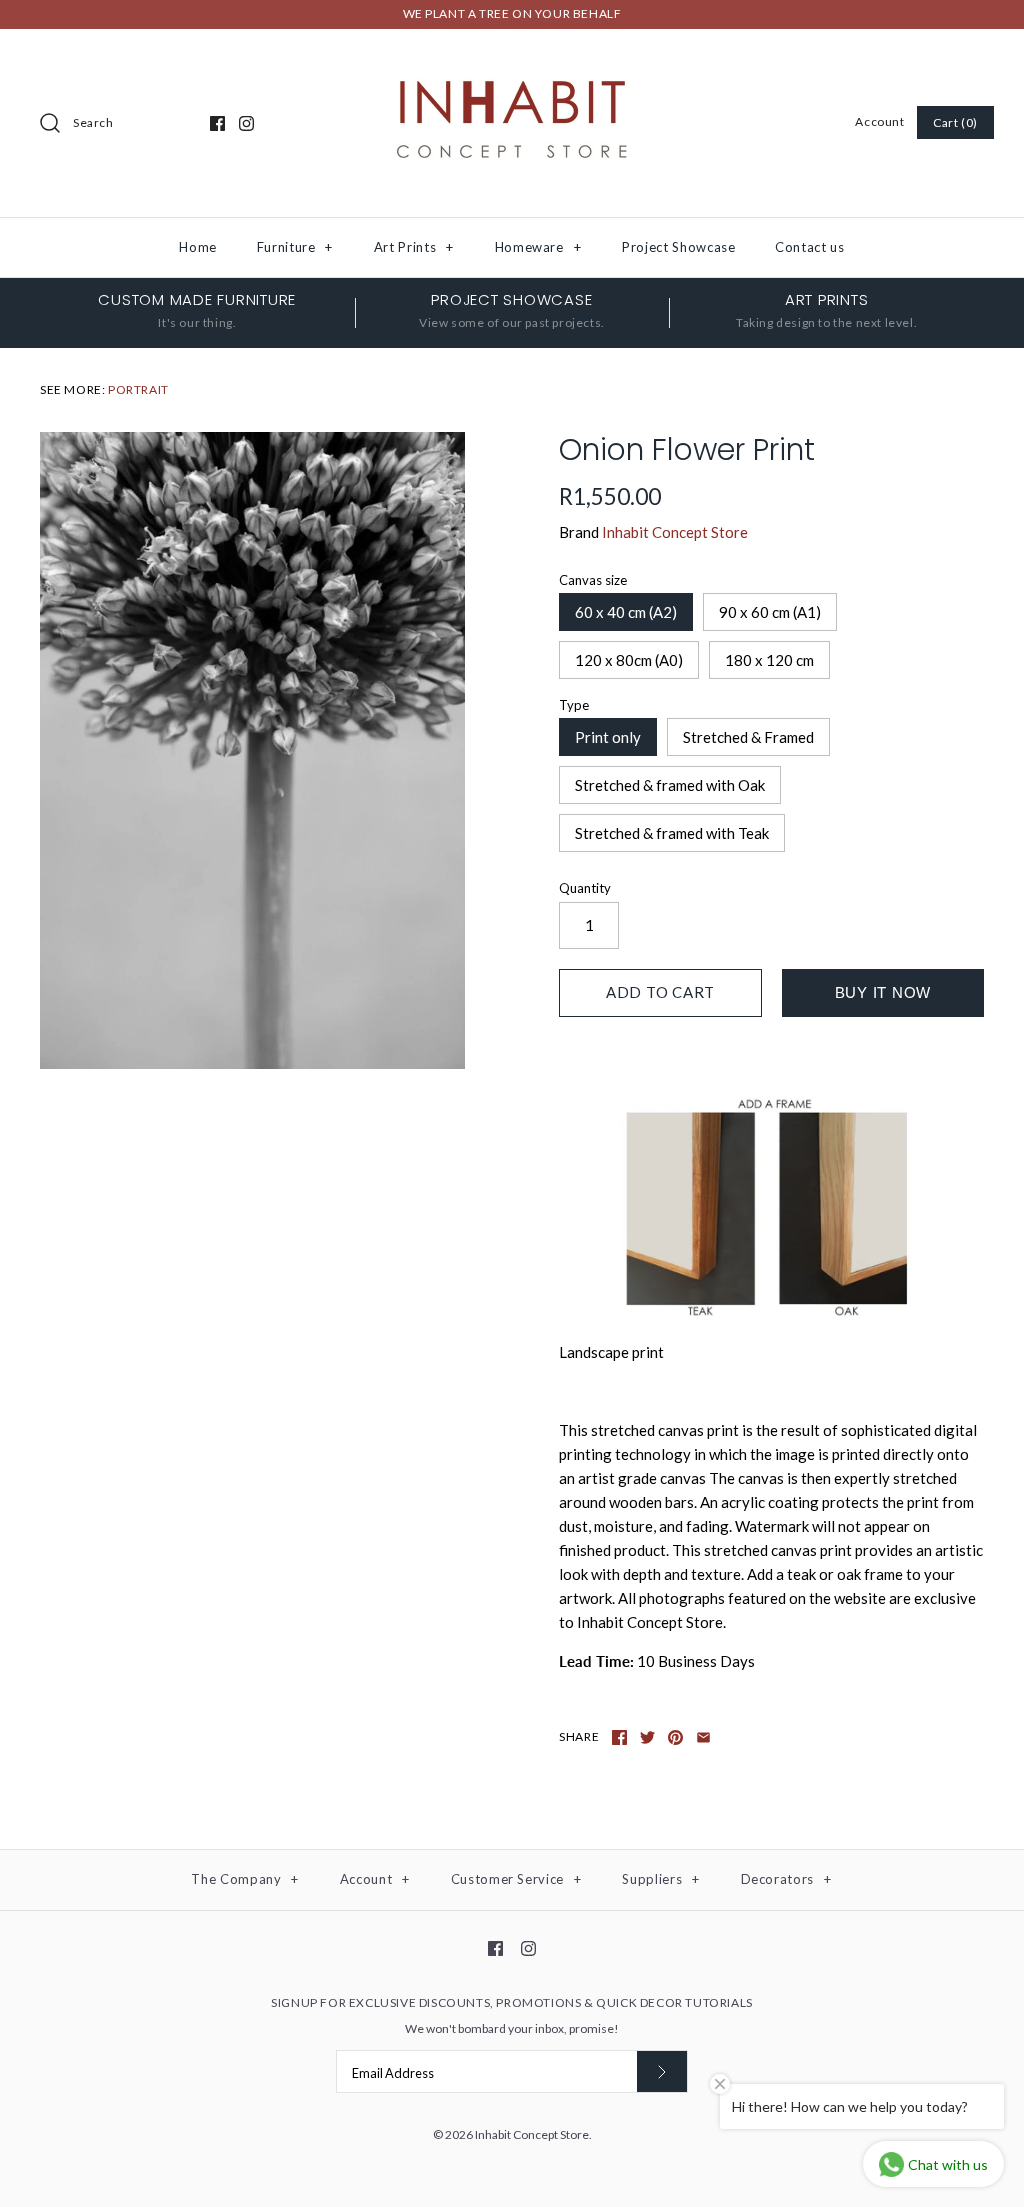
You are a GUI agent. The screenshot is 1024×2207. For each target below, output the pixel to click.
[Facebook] (217, 123)
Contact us (810, 247)
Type (574, 705)
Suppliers (660, 1879)
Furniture (295, 247)
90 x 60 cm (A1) (770, 612)
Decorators (786, 1879)
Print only (608, 737)
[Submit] (662, 2071)
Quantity (585, 888)
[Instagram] (246, 123)
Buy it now (883, 992)
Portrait (138, 389)
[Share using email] (703, 1737)
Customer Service (516, 1879)
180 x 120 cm (769, 660)
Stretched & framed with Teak (672, 833)
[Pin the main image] (675, 1737)
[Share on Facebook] (619, 1737)
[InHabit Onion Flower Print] (252, 751)
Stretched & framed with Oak (670, 785)
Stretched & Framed (748, 737)
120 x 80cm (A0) (629, 660)
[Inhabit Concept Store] (512, 61)
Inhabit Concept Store (675, 532)
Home (198, 247)
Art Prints (414, 247)
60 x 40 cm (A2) (626, 612)
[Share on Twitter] (647, 1737)
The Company (245, 1879)
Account (879, 121)
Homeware (538, 247)
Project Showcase (678, 247)
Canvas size (593, 580)
